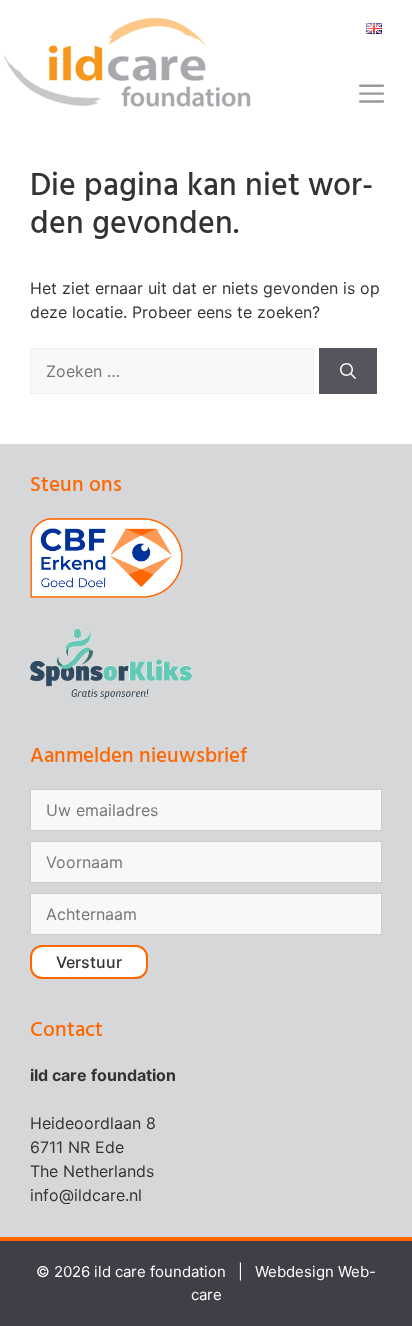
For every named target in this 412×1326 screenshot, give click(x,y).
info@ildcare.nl (86, 1195)
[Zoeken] (348, 371)
